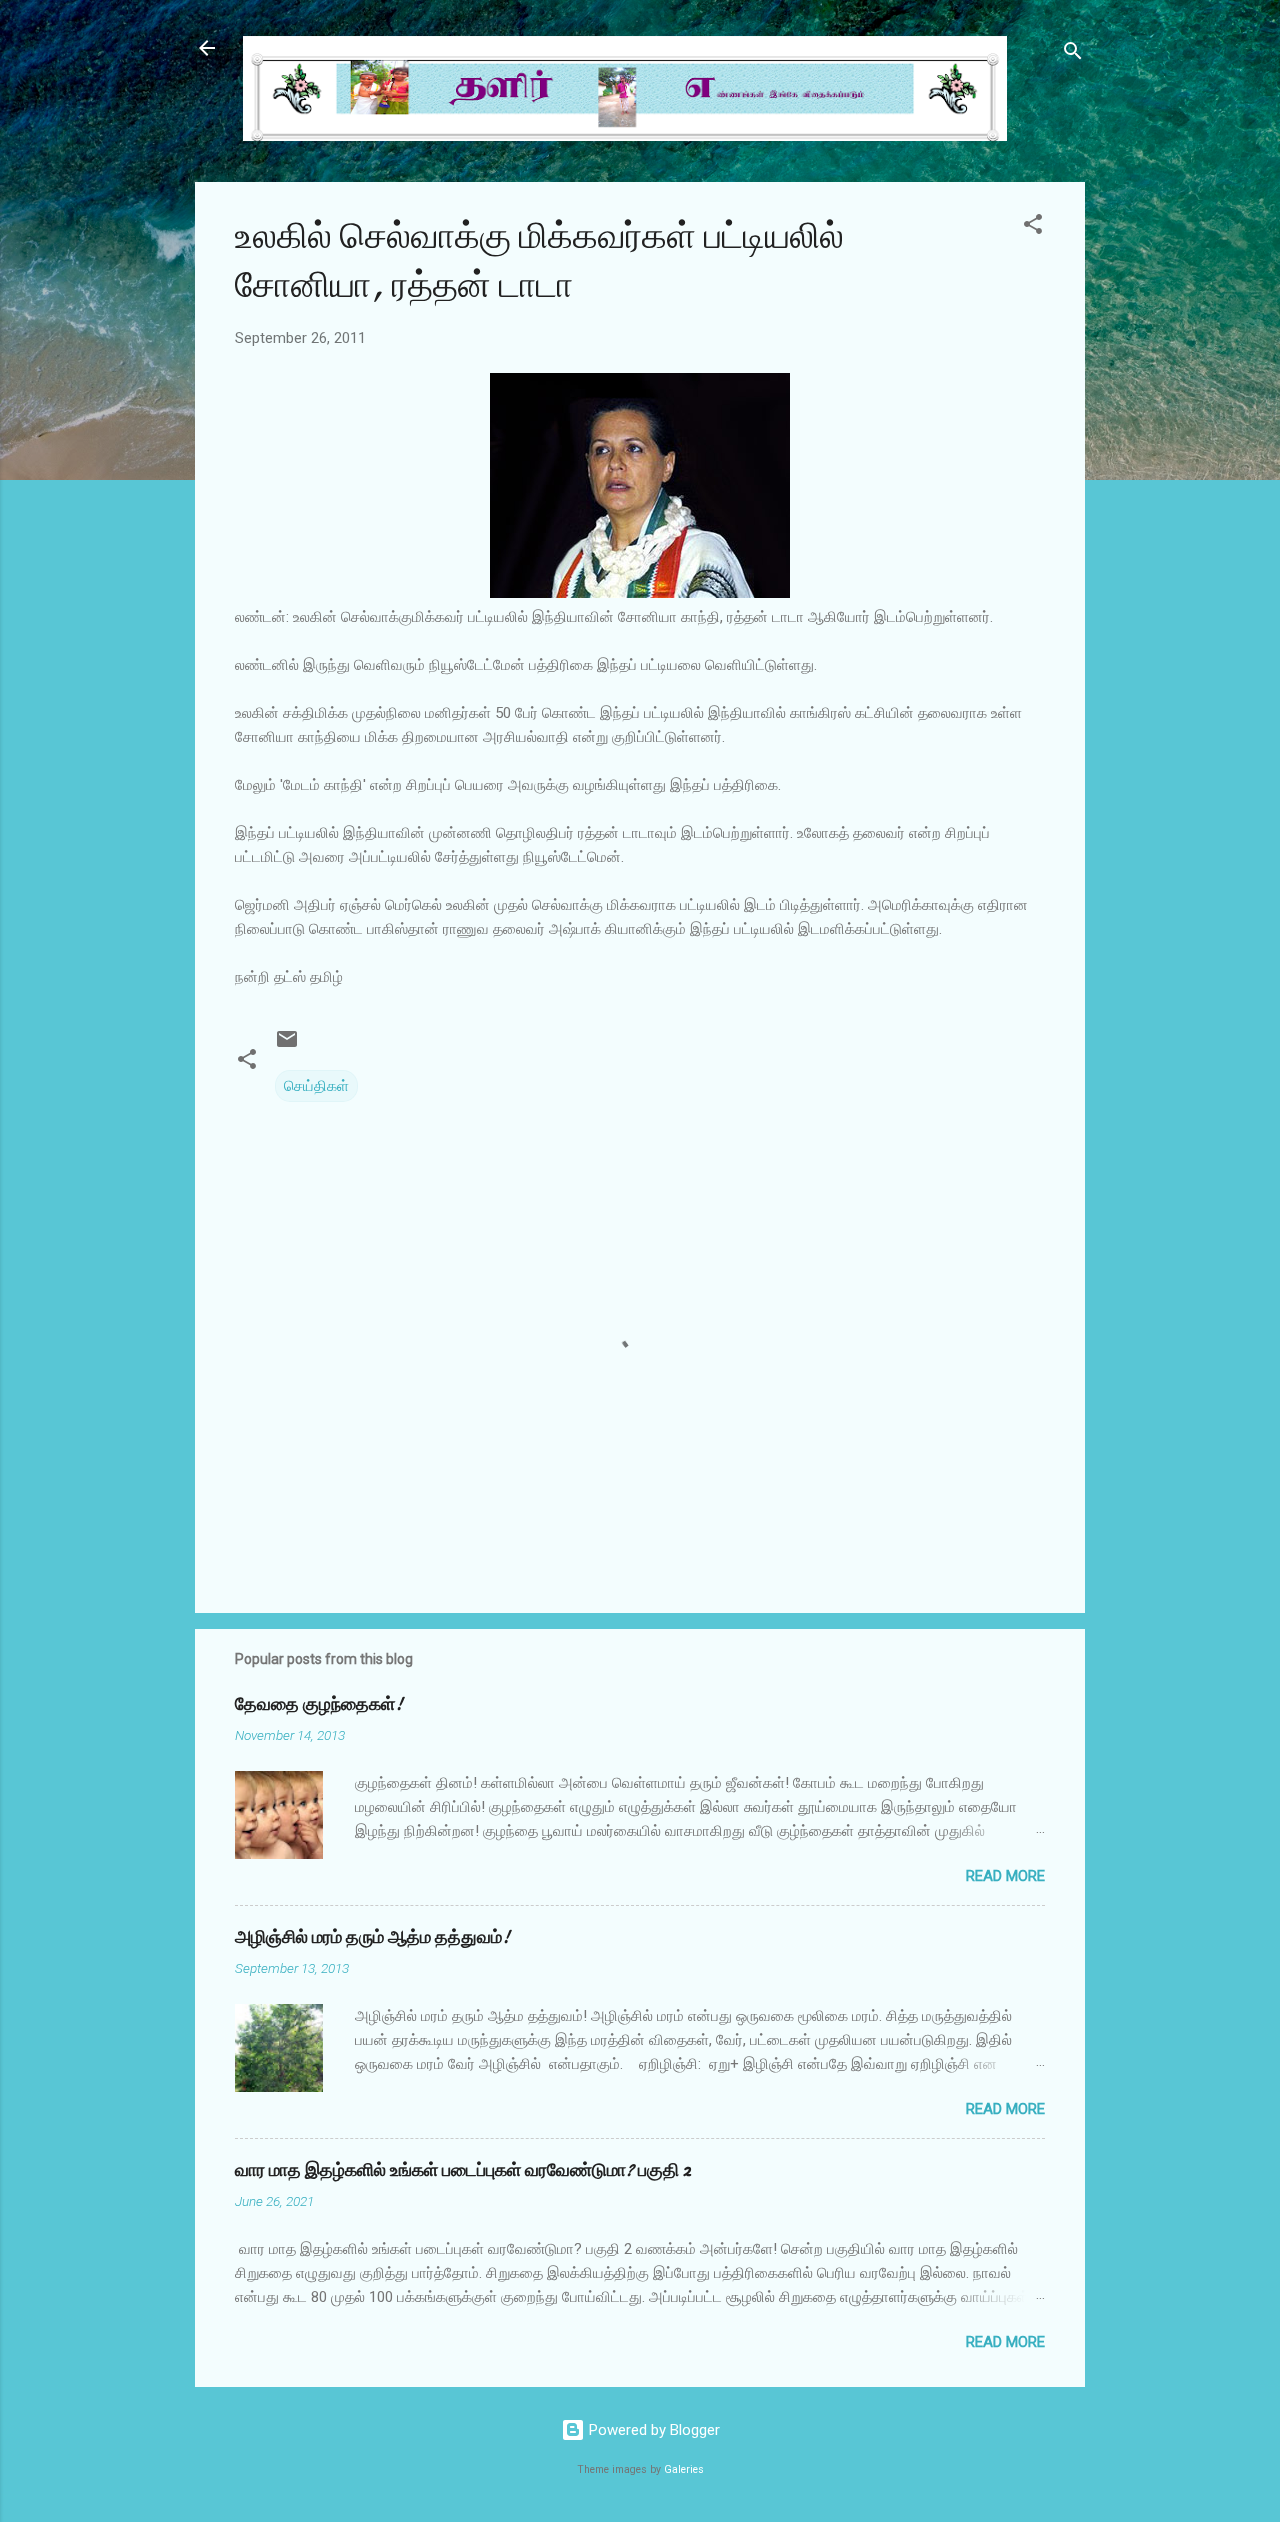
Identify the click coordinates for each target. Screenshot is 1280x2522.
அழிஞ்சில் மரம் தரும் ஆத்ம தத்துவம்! (372, 1937)
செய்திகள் (316, 1086)
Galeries (684, 2469)
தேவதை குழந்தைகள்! (319, 1704)
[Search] (1073, 54)
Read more (1005, 1876)
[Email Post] (287, 1046)
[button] (1033, 227)
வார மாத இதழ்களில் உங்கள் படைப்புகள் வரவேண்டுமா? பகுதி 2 (463, 2170)
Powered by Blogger (652, 2430)
